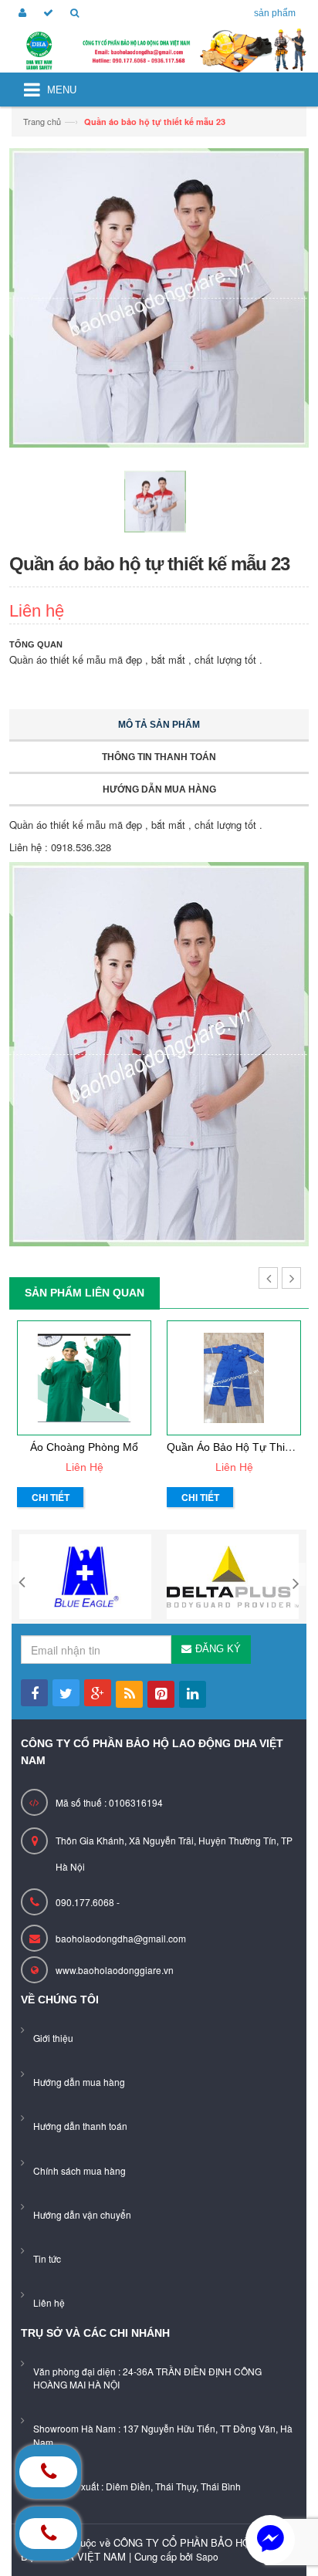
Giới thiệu (53, 2038)
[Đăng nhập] (20, 14)
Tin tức (47, 2258)
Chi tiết (51, 1497)
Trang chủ (42, 121)
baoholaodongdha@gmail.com (121, 1938)
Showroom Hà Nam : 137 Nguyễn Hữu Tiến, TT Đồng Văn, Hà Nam (163, 2435)
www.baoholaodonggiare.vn (115, 1970)
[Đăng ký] (46, 14)
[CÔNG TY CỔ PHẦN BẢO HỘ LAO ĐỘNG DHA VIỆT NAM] (159, 51)
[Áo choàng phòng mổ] (84, 1378)
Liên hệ (49, 2302)
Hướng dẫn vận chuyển (82, 2214)
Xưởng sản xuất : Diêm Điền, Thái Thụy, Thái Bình (137, 2486)
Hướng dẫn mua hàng (159, 789)
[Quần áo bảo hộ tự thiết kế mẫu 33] (234, 1378)
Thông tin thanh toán (159, 757)
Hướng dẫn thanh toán (80, 2126)
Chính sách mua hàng (79, 2170)
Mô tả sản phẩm (159, 725)
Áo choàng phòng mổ (84, 1447)
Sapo (207, 2556)
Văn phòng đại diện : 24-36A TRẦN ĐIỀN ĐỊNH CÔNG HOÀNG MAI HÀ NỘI (147, 2378)
